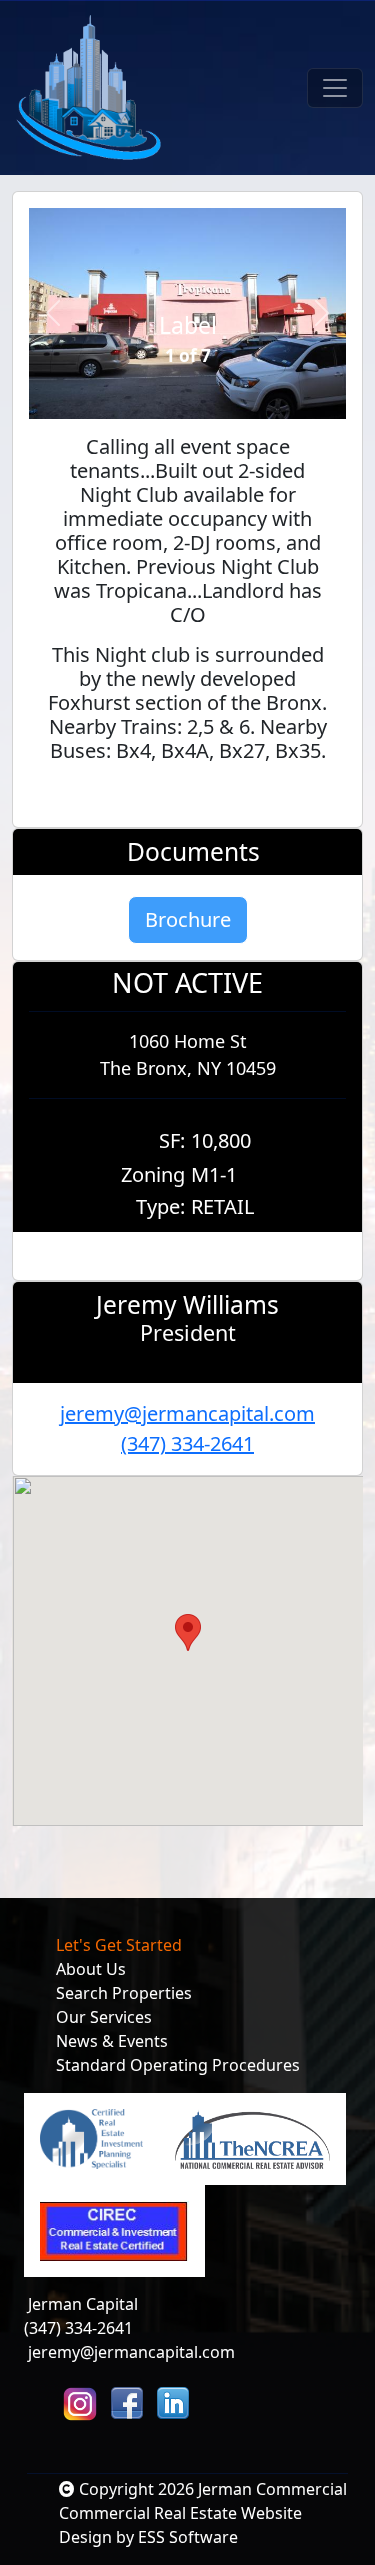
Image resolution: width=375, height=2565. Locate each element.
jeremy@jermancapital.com (187, 1413)
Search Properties (124, 1993)
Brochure (188, 919)
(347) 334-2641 (187, 1443)
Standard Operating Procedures (178, 2065)
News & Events (112, 2041)
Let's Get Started (119, 1945)
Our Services (104, 2017)
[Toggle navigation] (335, 88)
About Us (91, 1969)
